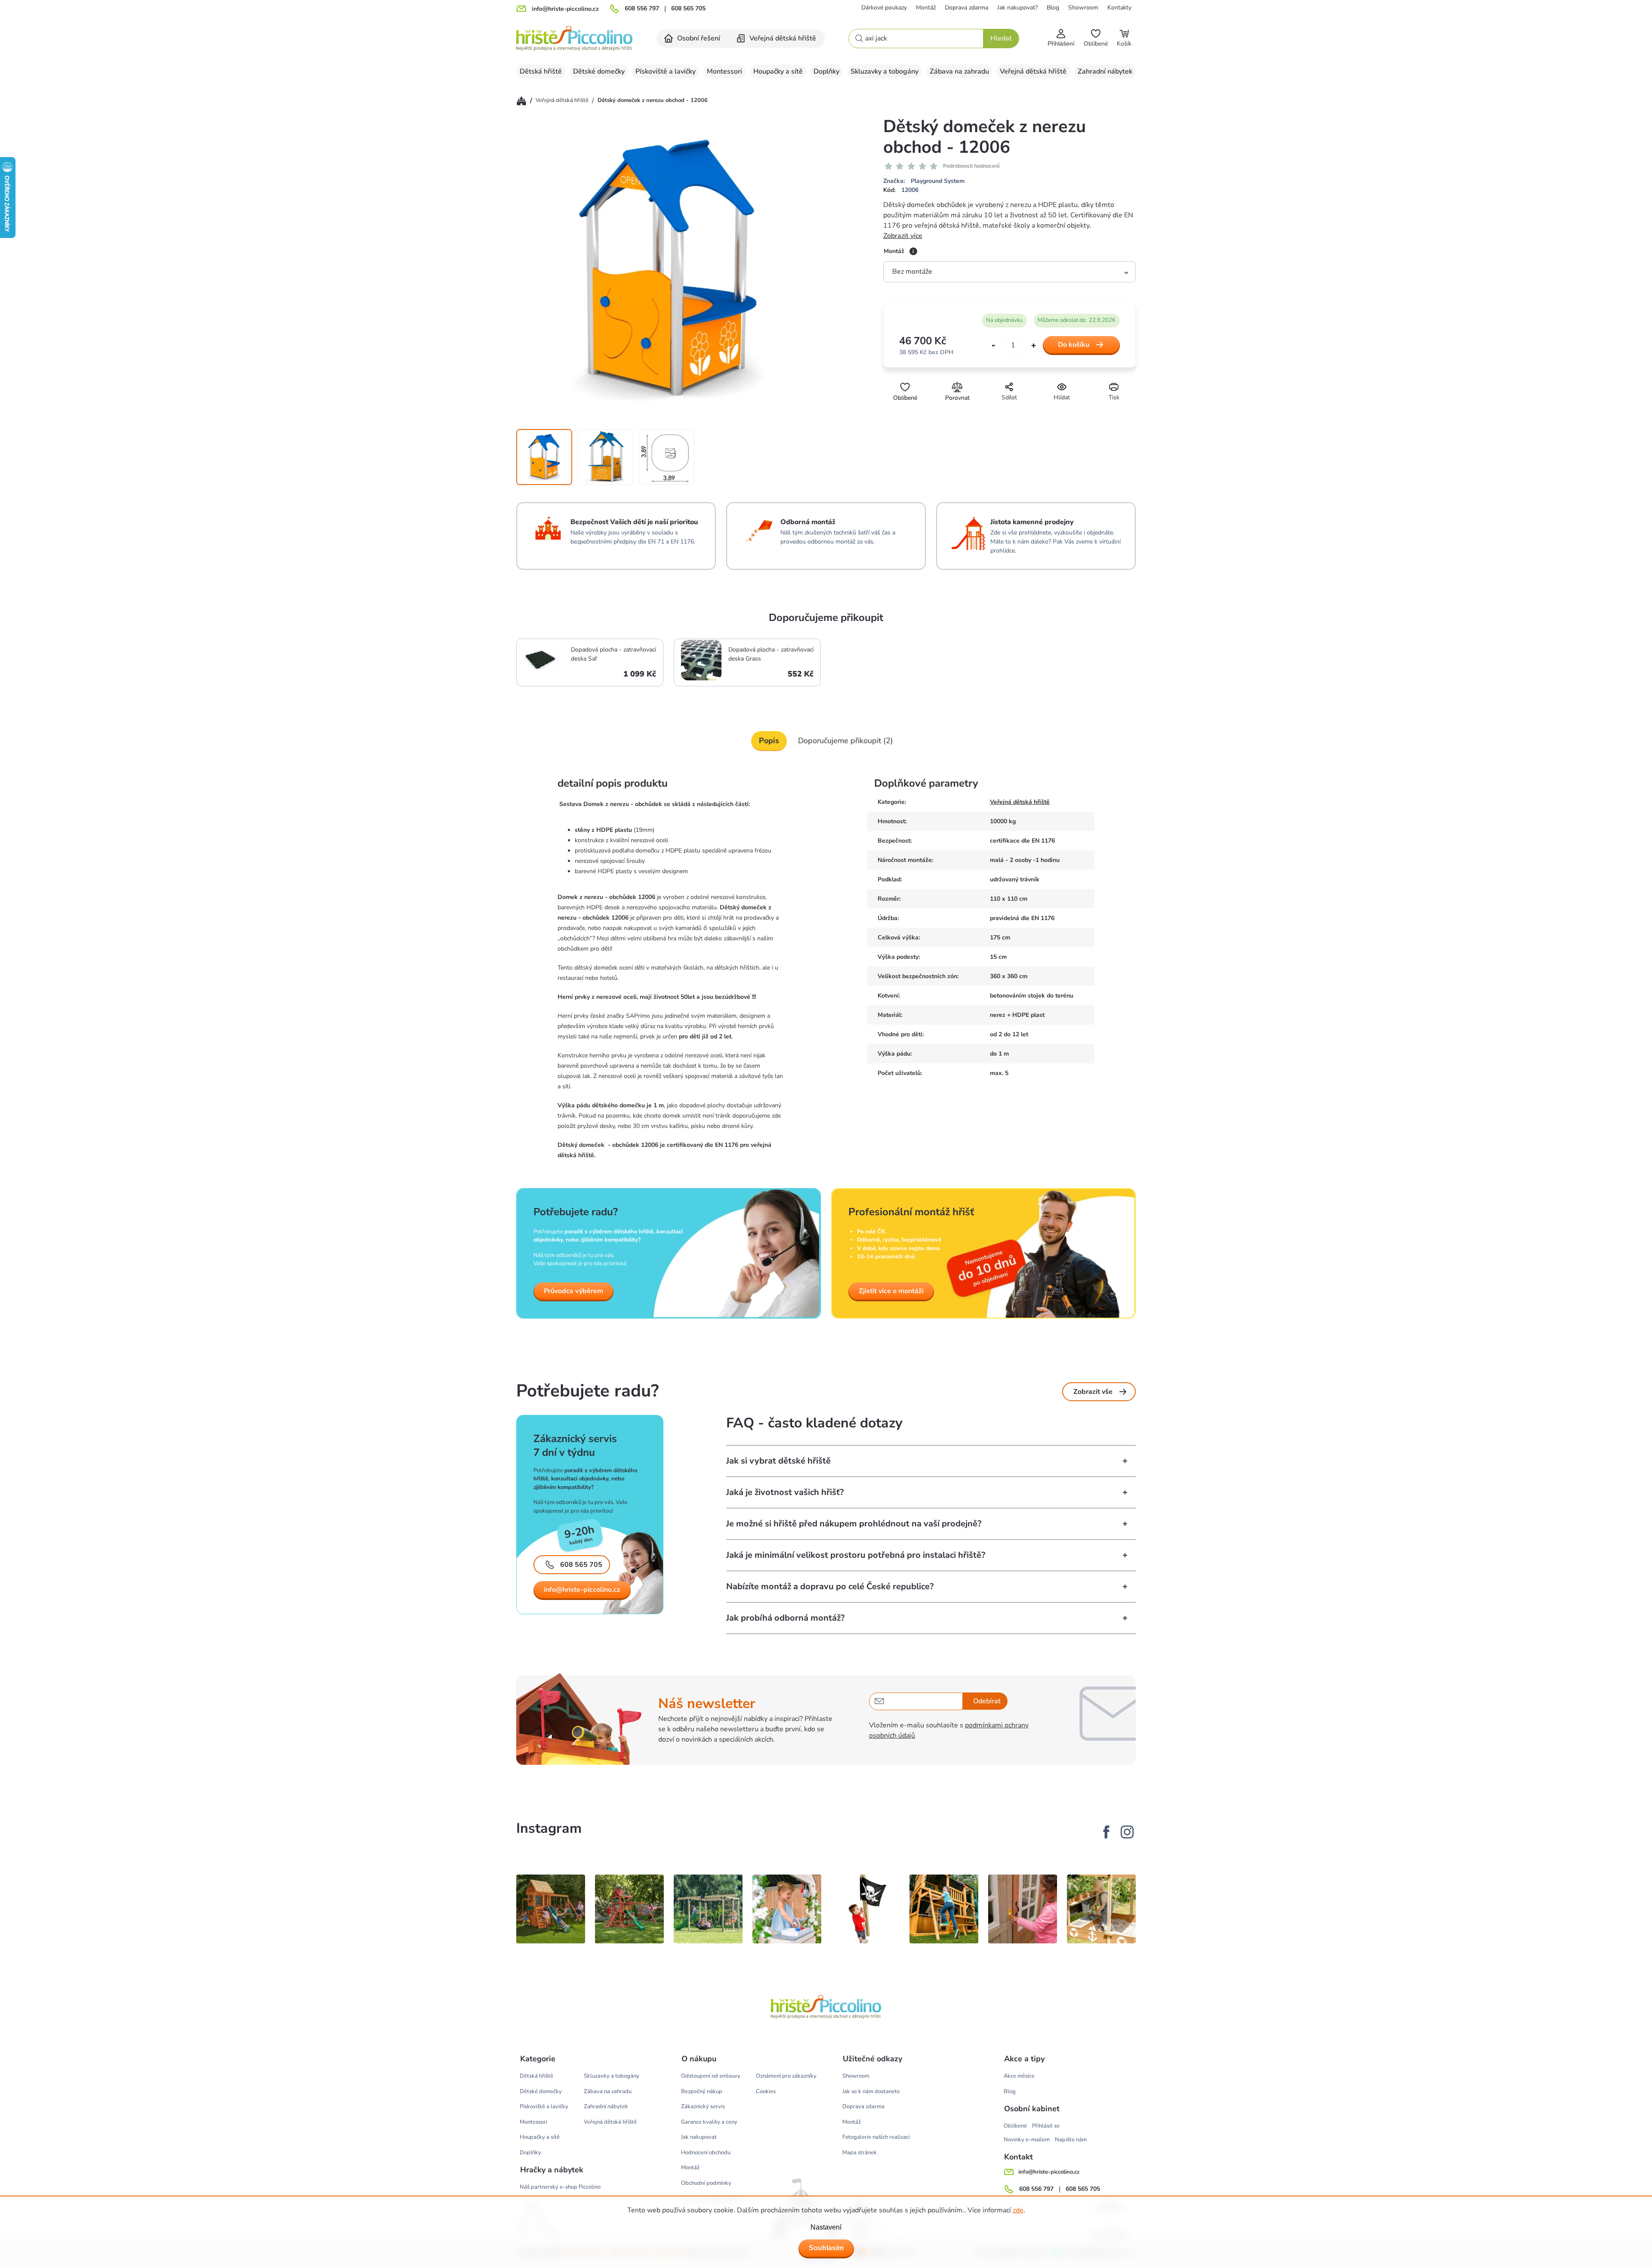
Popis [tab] (769, 741)
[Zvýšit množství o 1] (1034, 345)
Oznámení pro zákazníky (786, 2076)
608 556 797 (642, 9)
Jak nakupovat (699, 2137)
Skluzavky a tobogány (612, 2076)
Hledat (1001, 38)
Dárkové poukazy (884, 8)
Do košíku (1074, 345)
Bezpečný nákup (702, 2091)
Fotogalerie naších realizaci (876, 2137)
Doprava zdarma (966, 8)
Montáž (926, 8)
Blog (1053, 8)
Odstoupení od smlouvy (711, 2076)
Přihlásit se (1046, 2126)
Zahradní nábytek (606, 2106)
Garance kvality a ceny (709, 2122)
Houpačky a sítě (540, 2137)
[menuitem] (693, 39)
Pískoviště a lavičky (544, 2106)
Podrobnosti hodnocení (971, 166)
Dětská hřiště (536, 2076)
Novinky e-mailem (1027, 2140)
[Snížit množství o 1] (994, 346)
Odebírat (987, 1701)
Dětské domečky (541, 2091)
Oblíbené (1015, 2126)
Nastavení (826, 2227)
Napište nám (1071, 2140)
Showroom (1083, 8)
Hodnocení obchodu (706, 2153)
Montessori (533, 2122)
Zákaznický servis (703, 2106)
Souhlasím (826, 2248)
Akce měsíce (1019, 2076)
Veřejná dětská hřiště (1020, 802)
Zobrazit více (903, 236)
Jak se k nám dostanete (871, 2091)
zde (1018, 2210)
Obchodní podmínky (706, 2183)
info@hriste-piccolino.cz (582, 1590)
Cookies (766, 2091)
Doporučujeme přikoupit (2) (846, 741)
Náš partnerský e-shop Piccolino (560, 2187)
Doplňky (530, 2153)
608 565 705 (688, 9)
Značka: (924, 181)
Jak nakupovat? (1017, 8)
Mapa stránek (860, 2153)
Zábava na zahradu (608, 2091)
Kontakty (1119, 8)
